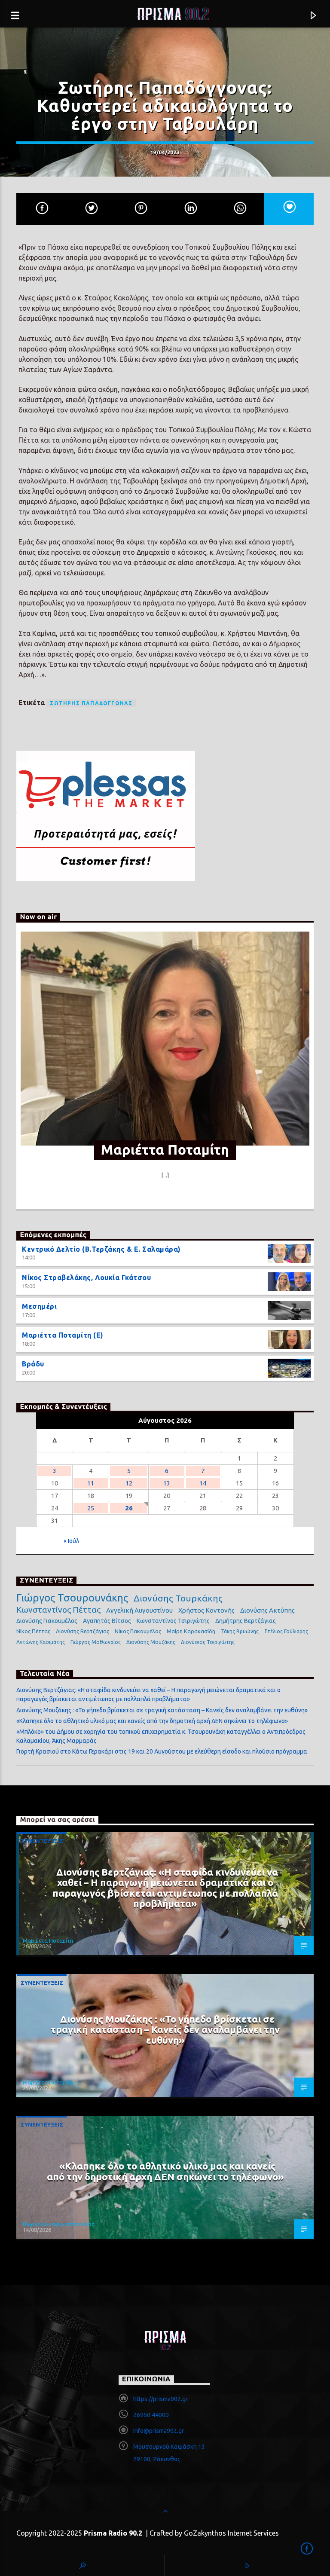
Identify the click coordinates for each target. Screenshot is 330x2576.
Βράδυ (33, 1364)
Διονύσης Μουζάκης (151, 1642)
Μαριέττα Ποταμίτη (48, 1940)
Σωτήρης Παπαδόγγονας (91, 703)
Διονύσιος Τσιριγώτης (208, 1642)
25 (91, 1508)
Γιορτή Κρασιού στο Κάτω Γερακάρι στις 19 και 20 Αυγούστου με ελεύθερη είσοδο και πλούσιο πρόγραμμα (162, 1751)
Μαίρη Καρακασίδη (191, 1631)
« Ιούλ (71, 1541)
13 (167, 1483)
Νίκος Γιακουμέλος (138, 1631)
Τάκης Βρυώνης (240, 1631)
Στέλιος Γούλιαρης (286, 1631)
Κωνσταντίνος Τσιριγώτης (173, 1621)
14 (203, 1483)
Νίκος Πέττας (33, 1631)
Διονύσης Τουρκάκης (178, 1598)
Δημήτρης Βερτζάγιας (246, 1621)
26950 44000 (151, 2415)
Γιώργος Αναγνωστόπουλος (58, 2224)
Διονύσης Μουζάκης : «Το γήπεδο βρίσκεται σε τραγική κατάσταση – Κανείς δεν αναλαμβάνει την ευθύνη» (162, 1710)
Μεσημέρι (39, 1306)
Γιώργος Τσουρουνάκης (72, 1598)
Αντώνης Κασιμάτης (41, 1642)
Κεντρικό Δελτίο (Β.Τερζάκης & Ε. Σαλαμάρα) (101, 1249)
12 (129, 1483)
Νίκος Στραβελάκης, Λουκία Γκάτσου (86, 1277)
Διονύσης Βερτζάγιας (82, 1631)
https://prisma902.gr (160, 2399)
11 (91, 1483)
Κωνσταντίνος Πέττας (58, 1610)
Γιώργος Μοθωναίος (96, 1642)
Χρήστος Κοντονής (206, 1610)
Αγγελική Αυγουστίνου (139, 1610)
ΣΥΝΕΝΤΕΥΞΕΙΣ (42, 1841)
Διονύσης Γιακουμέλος (47, 1621)
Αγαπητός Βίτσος (107, 1621)
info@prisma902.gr (159, 2431)
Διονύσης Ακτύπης (267, 1610)
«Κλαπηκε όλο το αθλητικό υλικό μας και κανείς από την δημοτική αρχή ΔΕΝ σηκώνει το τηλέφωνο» (152, 1721)
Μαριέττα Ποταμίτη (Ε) (63, 1335)
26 (129, 1508)
